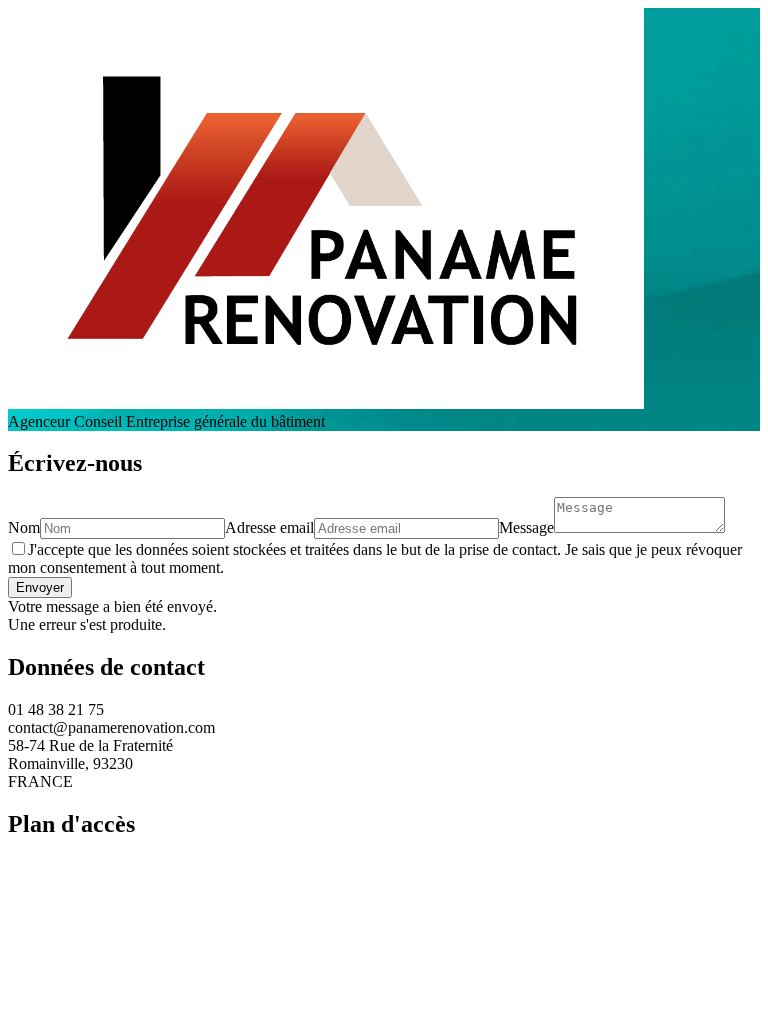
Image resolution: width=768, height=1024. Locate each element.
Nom (24, 527)
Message (526, 527)
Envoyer (40, 587)
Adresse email (269, 527)
